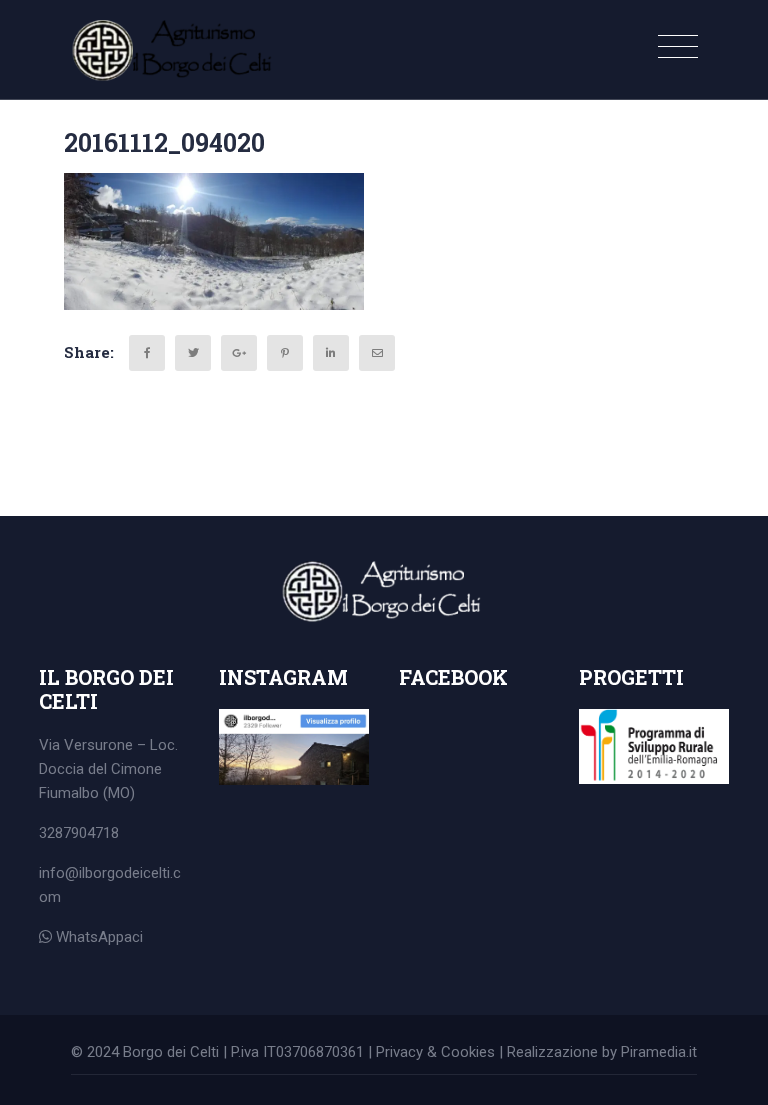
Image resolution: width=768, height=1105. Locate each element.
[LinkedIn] (331, 353)
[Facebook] (147, 353)
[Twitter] (193, 353)
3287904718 (79, 833)
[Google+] (239, 353)
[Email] (377, 353)
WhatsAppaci (97, 937)
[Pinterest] (285, 353)
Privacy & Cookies (435, 1052)
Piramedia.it (659, 1052)
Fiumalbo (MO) (87, 793)
